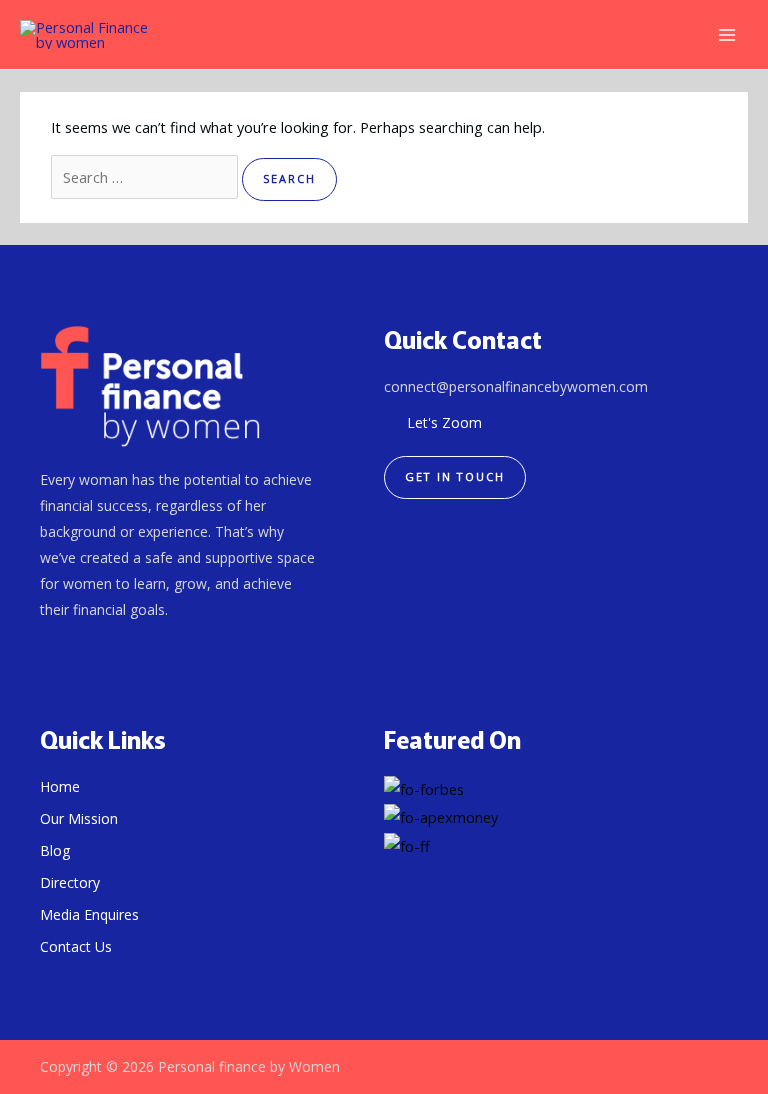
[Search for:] (146, 177)
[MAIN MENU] (727, 35)
